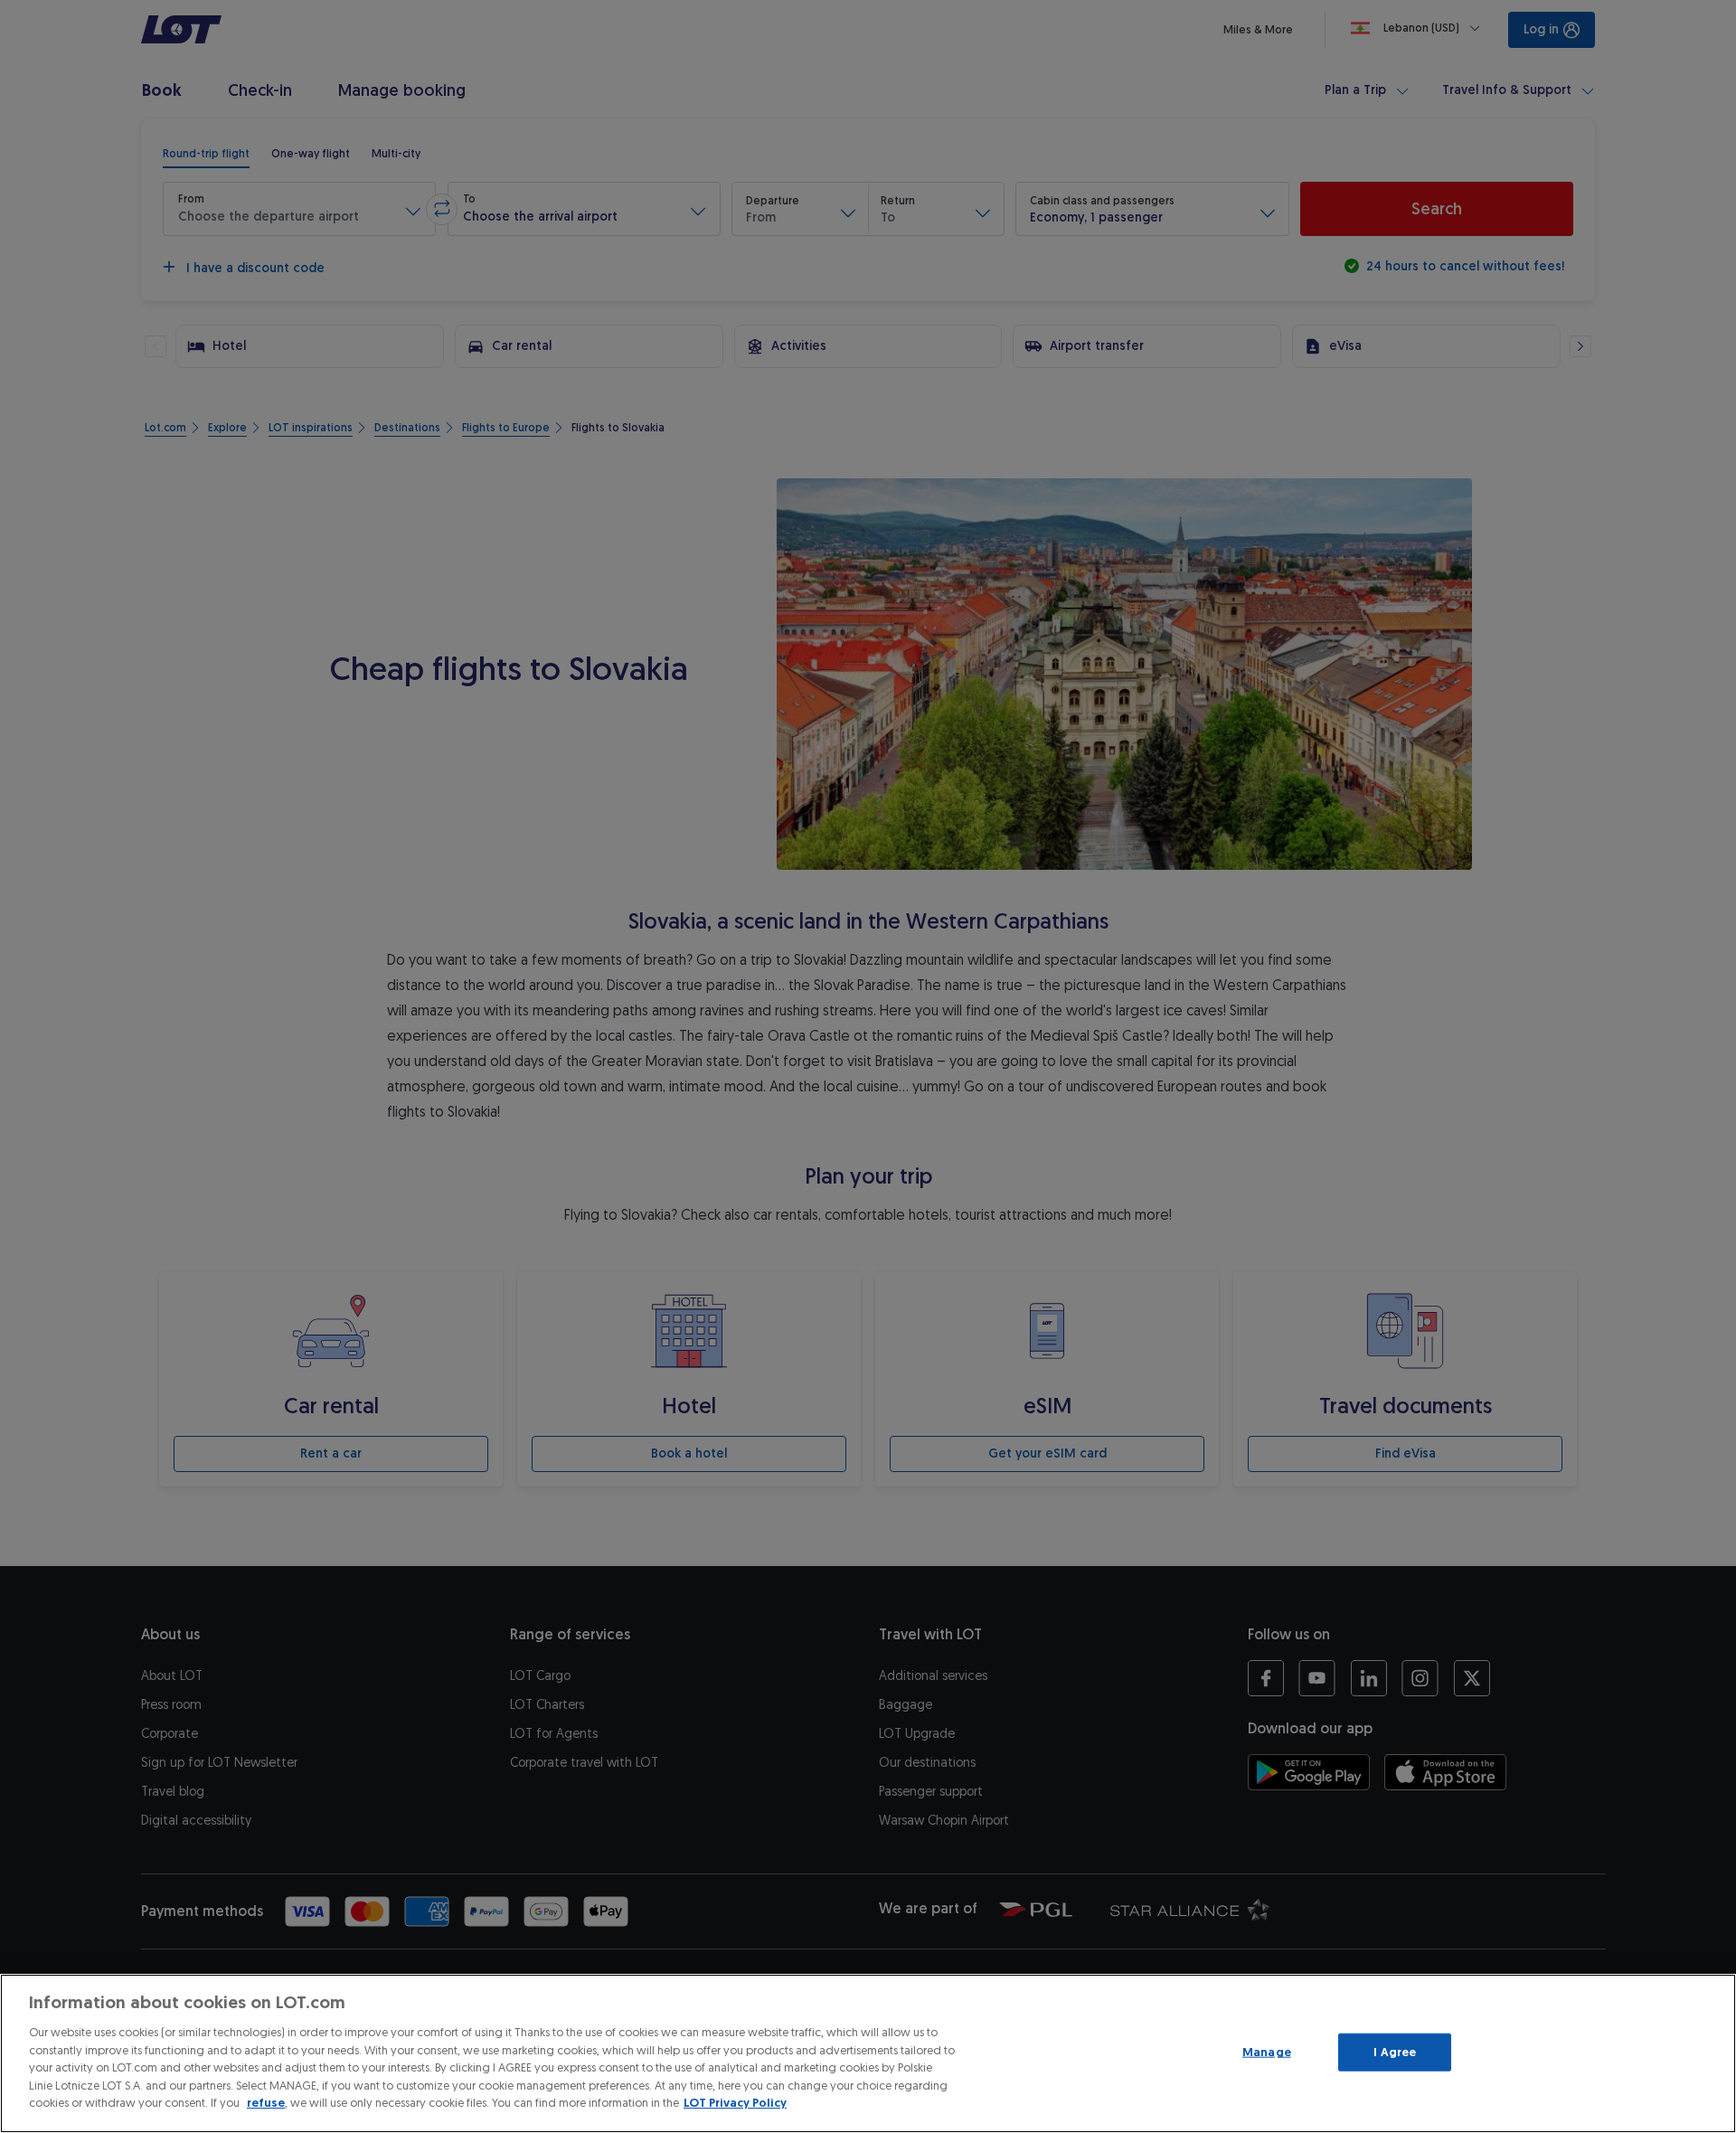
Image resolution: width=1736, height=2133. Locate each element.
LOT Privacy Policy (735, 2103)
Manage (1267, 2052)
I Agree (1395, 2052)
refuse (266, 2103)
